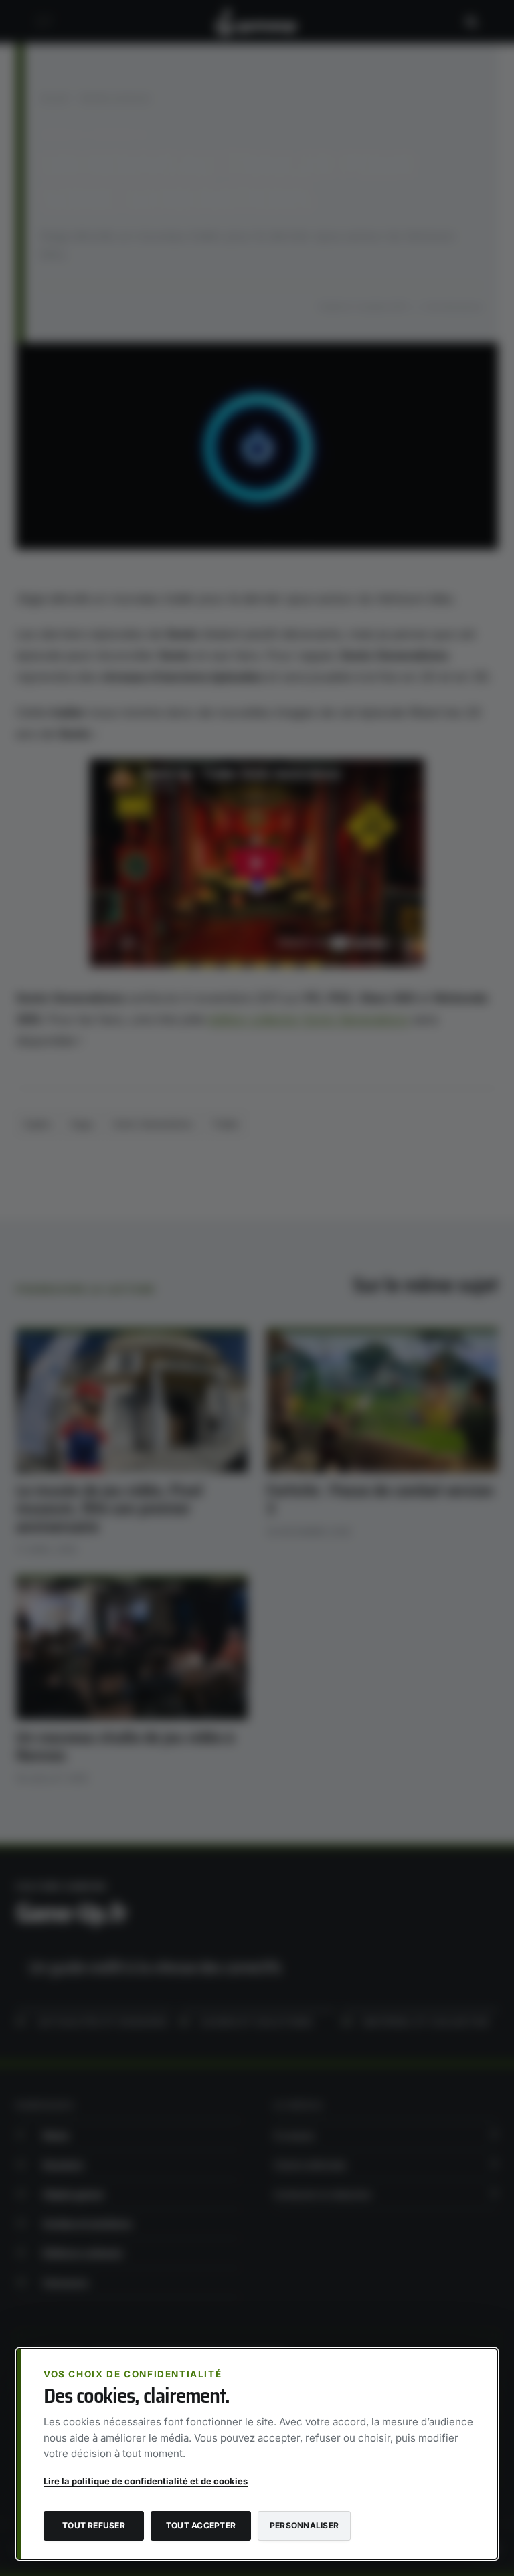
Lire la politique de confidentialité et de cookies (146, 2481)
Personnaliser (304, 2525)
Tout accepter (201, 2525)
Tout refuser (94, 2525)
